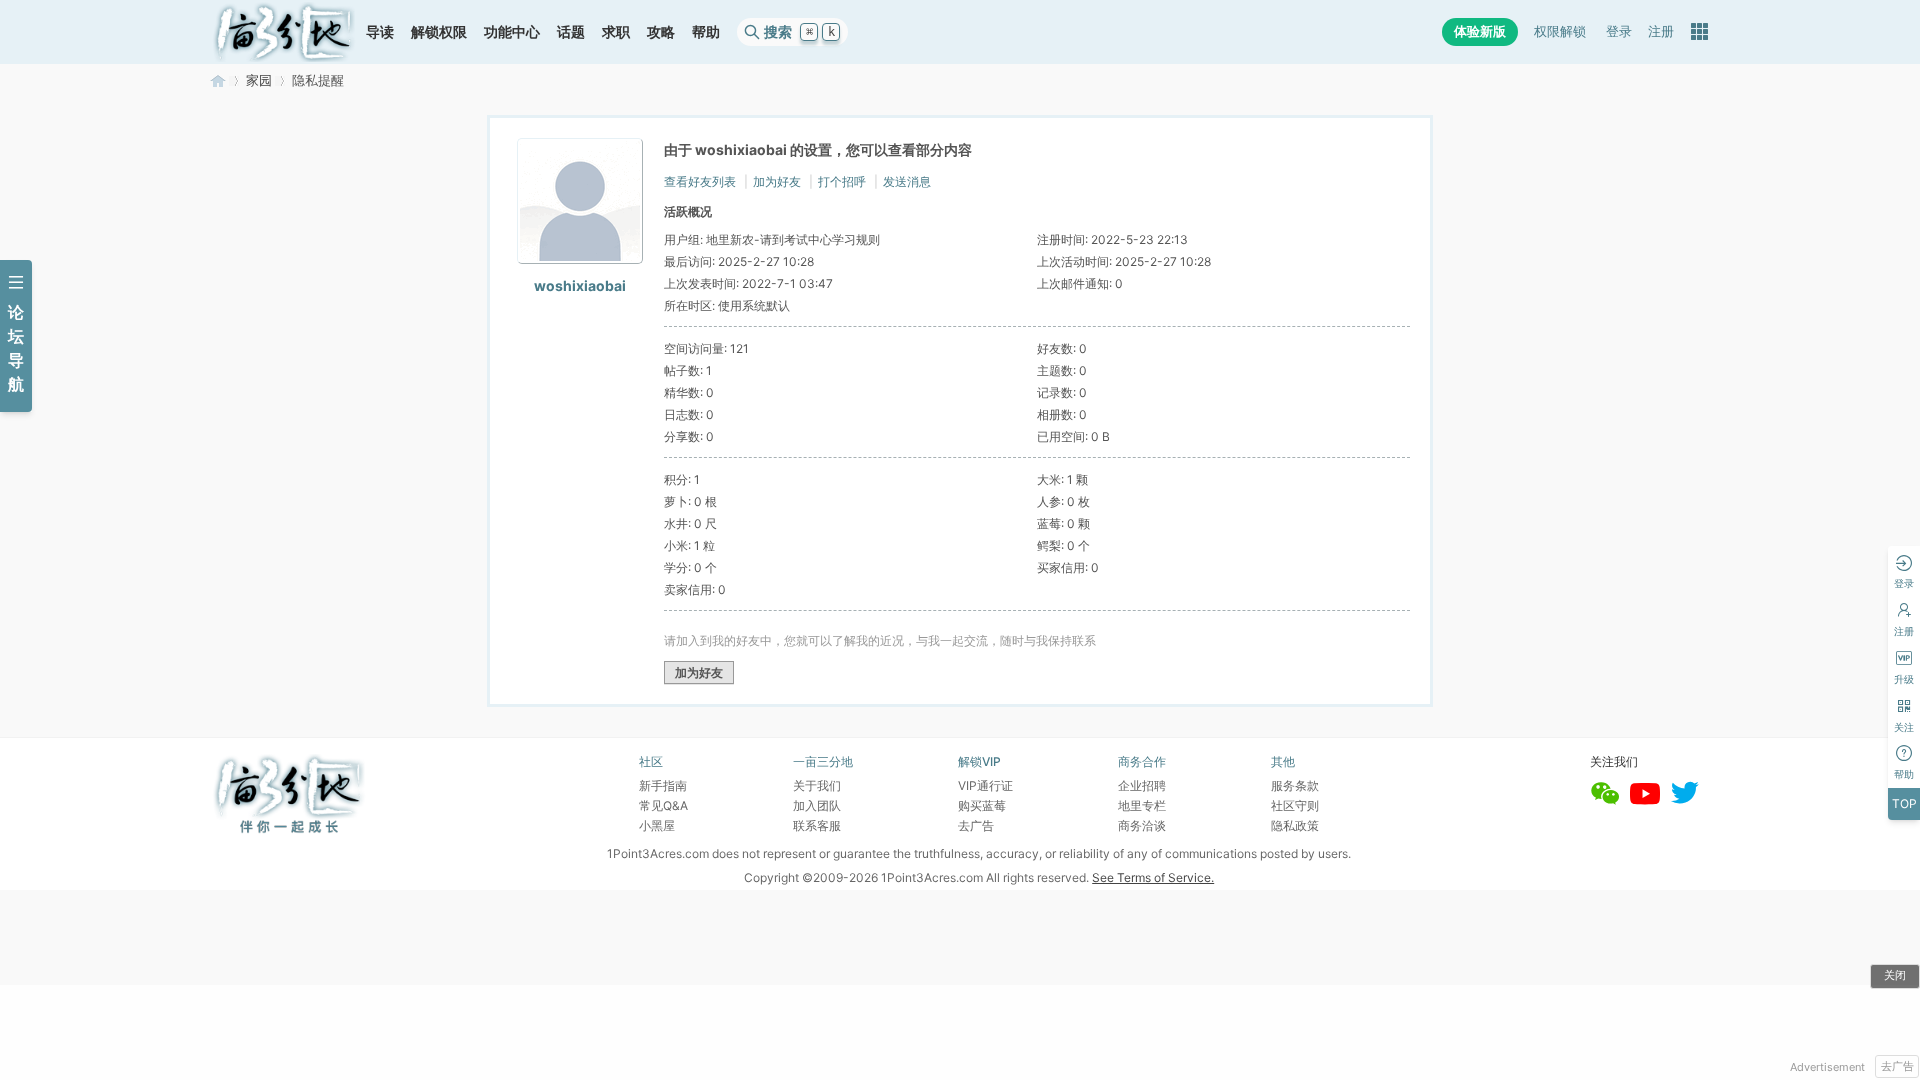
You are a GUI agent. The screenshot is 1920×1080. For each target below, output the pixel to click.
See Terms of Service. (1153, 877)
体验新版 (1480, 31)
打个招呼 (842, 181)
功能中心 (512, 31)
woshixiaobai (580, 285)
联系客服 (817, 825)
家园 (259, 80)
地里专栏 (1142, 805)
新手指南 (663, 785)
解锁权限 (439, 31)
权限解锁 (1560, 31)
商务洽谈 (1142, 825)
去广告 (1897, 1066)
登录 (1619, 31)
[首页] (284, 32)
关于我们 (817, 785)
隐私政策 (1295, 825)
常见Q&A (663, 805)
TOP (1904, 803)
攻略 (661, 31)
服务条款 (1295, 785)
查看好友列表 (700, 181)
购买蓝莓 (982, 805)
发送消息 (907, 181)
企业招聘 (1142, 785)
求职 (616, 31)
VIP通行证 (985, 785)
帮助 (706, 31)
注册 (1661, 31)
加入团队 (817, 805)
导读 (380, 31)
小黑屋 (657, 825)
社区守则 (1295, 805)
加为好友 (777, 181)
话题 (571, 31)
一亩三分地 (218, 80)
